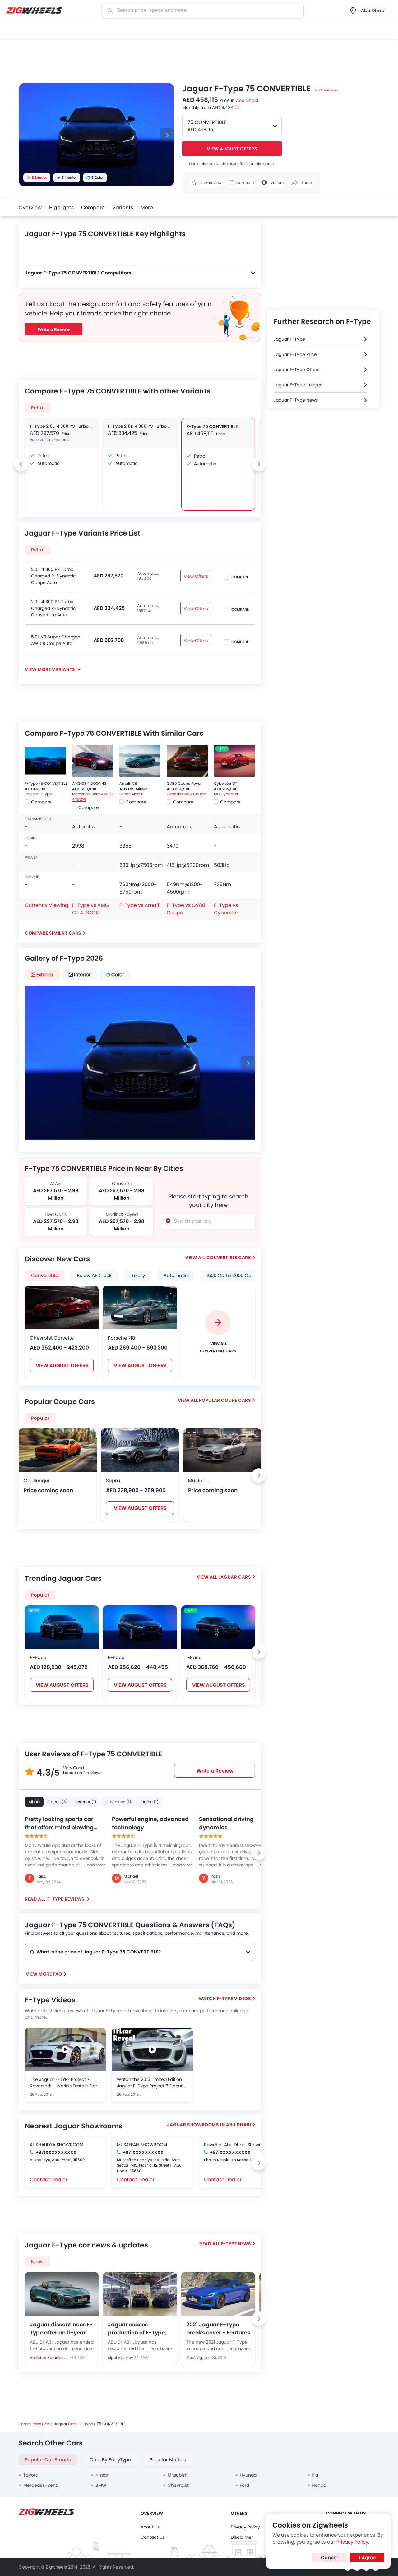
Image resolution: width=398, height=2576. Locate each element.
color (118, 975)
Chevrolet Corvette (52, 1338)
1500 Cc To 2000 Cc (229, 1275)
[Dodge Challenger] (58, 1450)
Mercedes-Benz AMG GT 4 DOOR (94, 797)
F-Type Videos (234, 1999)
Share (306, 183)
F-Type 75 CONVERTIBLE (212, 426)
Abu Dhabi (247, 100)
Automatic (176, 1275)
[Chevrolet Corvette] (62, 1308)
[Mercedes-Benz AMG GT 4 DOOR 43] (93, 761)
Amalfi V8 (128, 783)
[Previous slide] (21, 464)
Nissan (102, 2475)
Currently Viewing (47, 905)
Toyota (31, 2475)
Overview (30, 207)
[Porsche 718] (140, 1308)
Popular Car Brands (48, 2460)
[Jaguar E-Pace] (62, 1627)
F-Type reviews (66, 1899)
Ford (244, 2485)
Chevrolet (178, 2485)
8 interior (69, 177)
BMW (101, 2485)
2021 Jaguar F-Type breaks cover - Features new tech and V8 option (218, 2329)
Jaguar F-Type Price (295, 354)
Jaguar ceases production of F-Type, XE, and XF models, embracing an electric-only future (139, 2329)
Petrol (38, 408)
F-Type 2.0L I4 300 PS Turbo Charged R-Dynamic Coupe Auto (62, 426)
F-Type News (236, 2244)
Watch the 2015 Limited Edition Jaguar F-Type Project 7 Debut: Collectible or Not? (150, 2083)
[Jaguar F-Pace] (140, 1627)
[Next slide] (167, 135)
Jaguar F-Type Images (298, 385)
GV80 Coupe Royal (184, 783)
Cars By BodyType (110, 2460)
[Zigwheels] (34, 11)
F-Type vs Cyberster (226, 909)
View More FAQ (44, 1974)
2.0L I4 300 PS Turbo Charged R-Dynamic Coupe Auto (53, 576)
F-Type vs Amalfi (140, 905)
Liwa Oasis (56, 1214)
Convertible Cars (229, 1258)
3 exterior (39, 177)
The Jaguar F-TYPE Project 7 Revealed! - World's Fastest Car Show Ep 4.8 (63, 2083)
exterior (45, 975)
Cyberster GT (225, 783)
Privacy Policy (245, 2527)
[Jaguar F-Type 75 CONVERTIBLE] (45, 761)
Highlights (61, 207)
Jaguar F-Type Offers (296, 370)
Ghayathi (122, 1184)
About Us (150, 2527)
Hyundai (249, 2475)
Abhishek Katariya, (47, 2358)
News (37, 2262)
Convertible (45, 1275)
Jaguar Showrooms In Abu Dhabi (209, 2125)
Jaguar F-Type (38, 794)
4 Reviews (331, 90)
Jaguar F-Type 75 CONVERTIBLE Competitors (78, 273)
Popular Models (168, 2460)
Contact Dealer (49, 2180)
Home (24, 2424)
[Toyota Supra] (140, 1450)
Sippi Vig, (117, 2358)
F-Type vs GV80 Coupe (186, 909)
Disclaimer (242, 2537)
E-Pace (38, 1657)
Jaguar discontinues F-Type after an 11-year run (61, 2329)
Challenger (37, 1481)
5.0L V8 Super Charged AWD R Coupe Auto (56, 640)
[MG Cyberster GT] (234, 761)
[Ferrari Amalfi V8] (140, 761)
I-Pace (194, 1657)
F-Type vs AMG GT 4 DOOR (90, 909)
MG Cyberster (226, 794)
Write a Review (54, 329)
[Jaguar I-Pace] (218, 1627)
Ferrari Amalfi (131, 794)
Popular (40, 1595)
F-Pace (116, 1657)
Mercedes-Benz (40, 2485)
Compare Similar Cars (53, 933)
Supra (113, 1481)
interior (82, 975)
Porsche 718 (121, 1338)
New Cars (42, 2424)
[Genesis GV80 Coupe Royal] (187, 761)
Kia (315, 2475)
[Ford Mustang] (222, 1450)
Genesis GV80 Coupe (186, 794)
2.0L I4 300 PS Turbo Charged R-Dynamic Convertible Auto (53, 608)
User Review (211, 183)
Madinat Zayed (122, 1214)
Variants (123, 207)
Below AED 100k (94, 1275)
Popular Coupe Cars (225, 1400)
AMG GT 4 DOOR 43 (89, 783)
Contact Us (153, 2537)
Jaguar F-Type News (296, 400)
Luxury (138, 1275)
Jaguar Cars (235, 1577)
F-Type (87, 2424)
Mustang (198, 1481)
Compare (93, 207)
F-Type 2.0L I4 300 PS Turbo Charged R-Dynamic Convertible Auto (140, 426)
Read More (83, 2349)
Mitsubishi (178, 2475)
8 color (97, 177)
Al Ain (56, 1184)
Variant (277, 183)
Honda (319, 2485)
